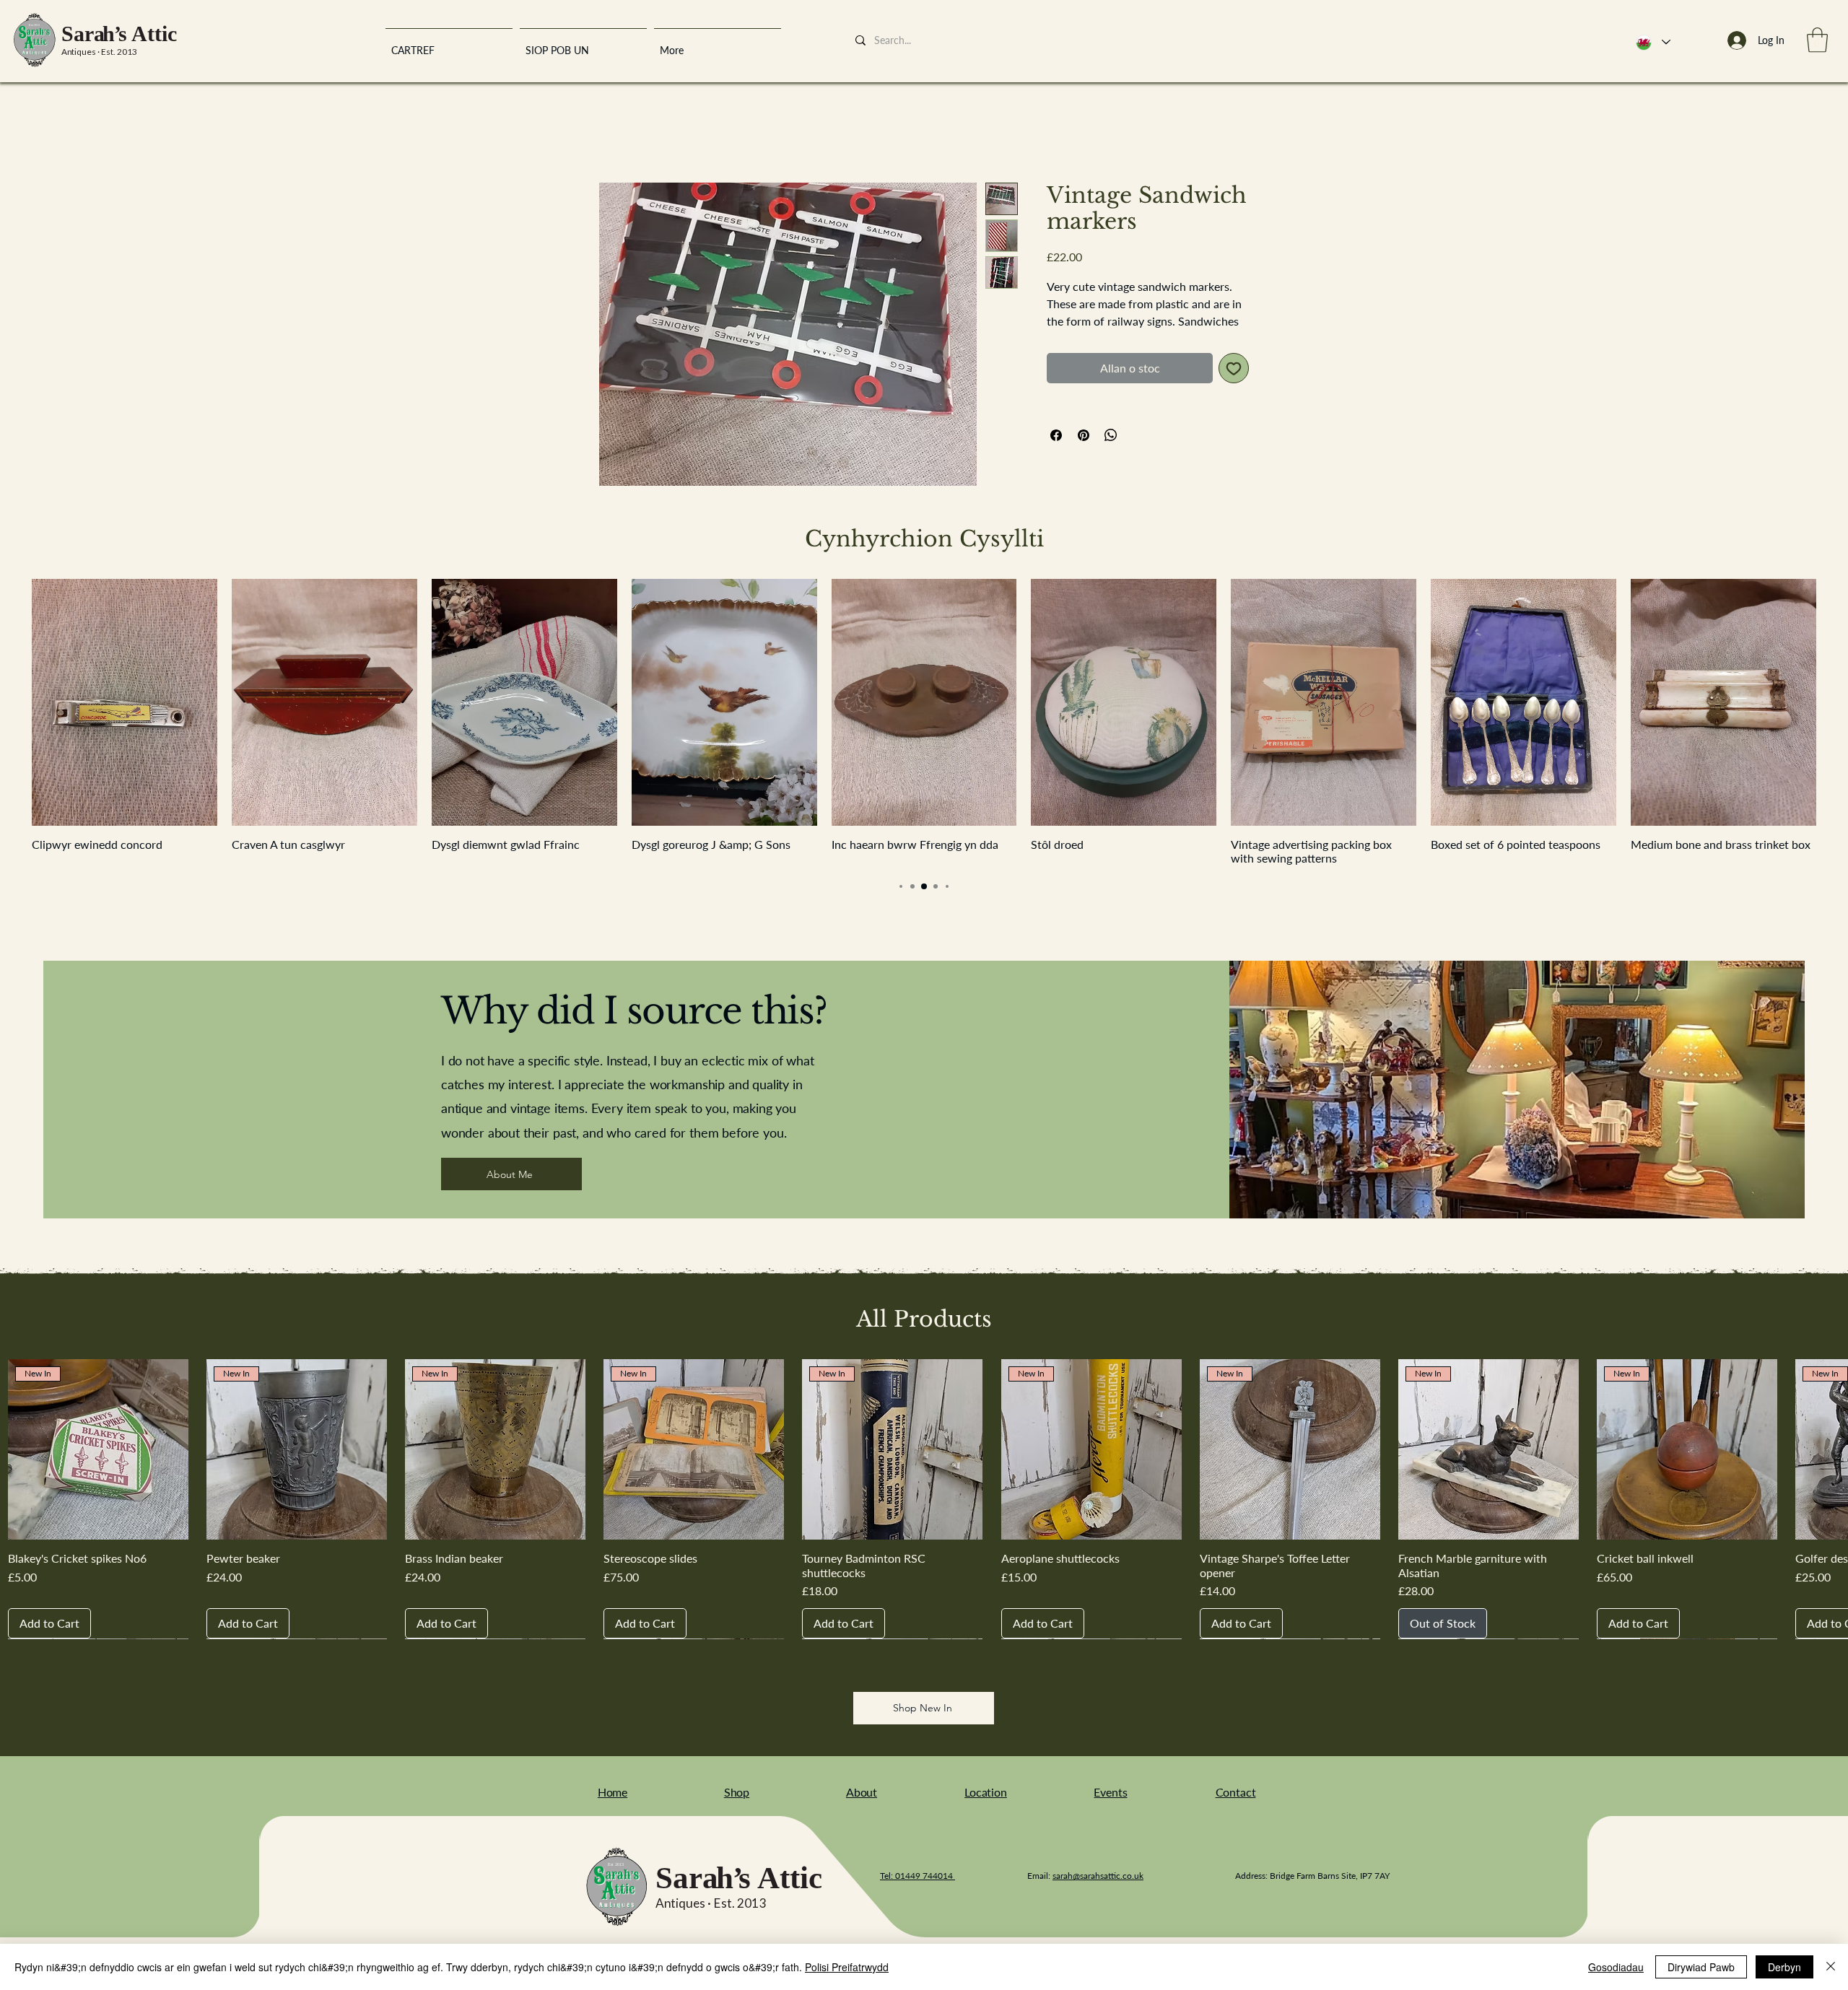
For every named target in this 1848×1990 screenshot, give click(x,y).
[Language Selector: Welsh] (1652, 42)
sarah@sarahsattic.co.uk (1098, 1879)
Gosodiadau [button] (1616, 1967)
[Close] (1831, 1967)
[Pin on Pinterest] (1084, 455)
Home (614, 134)
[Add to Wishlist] (1234, 388)
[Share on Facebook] (1056, 455)
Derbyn (1784, 1967)
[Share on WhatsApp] (1111, 455)
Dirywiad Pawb (1701, 1967)
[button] (1817, 40)
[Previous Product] (11, 705)
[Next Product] (1837, 705)
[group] (924, 726)
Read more (1071, 341)
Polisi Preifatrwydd (847, 1967)
